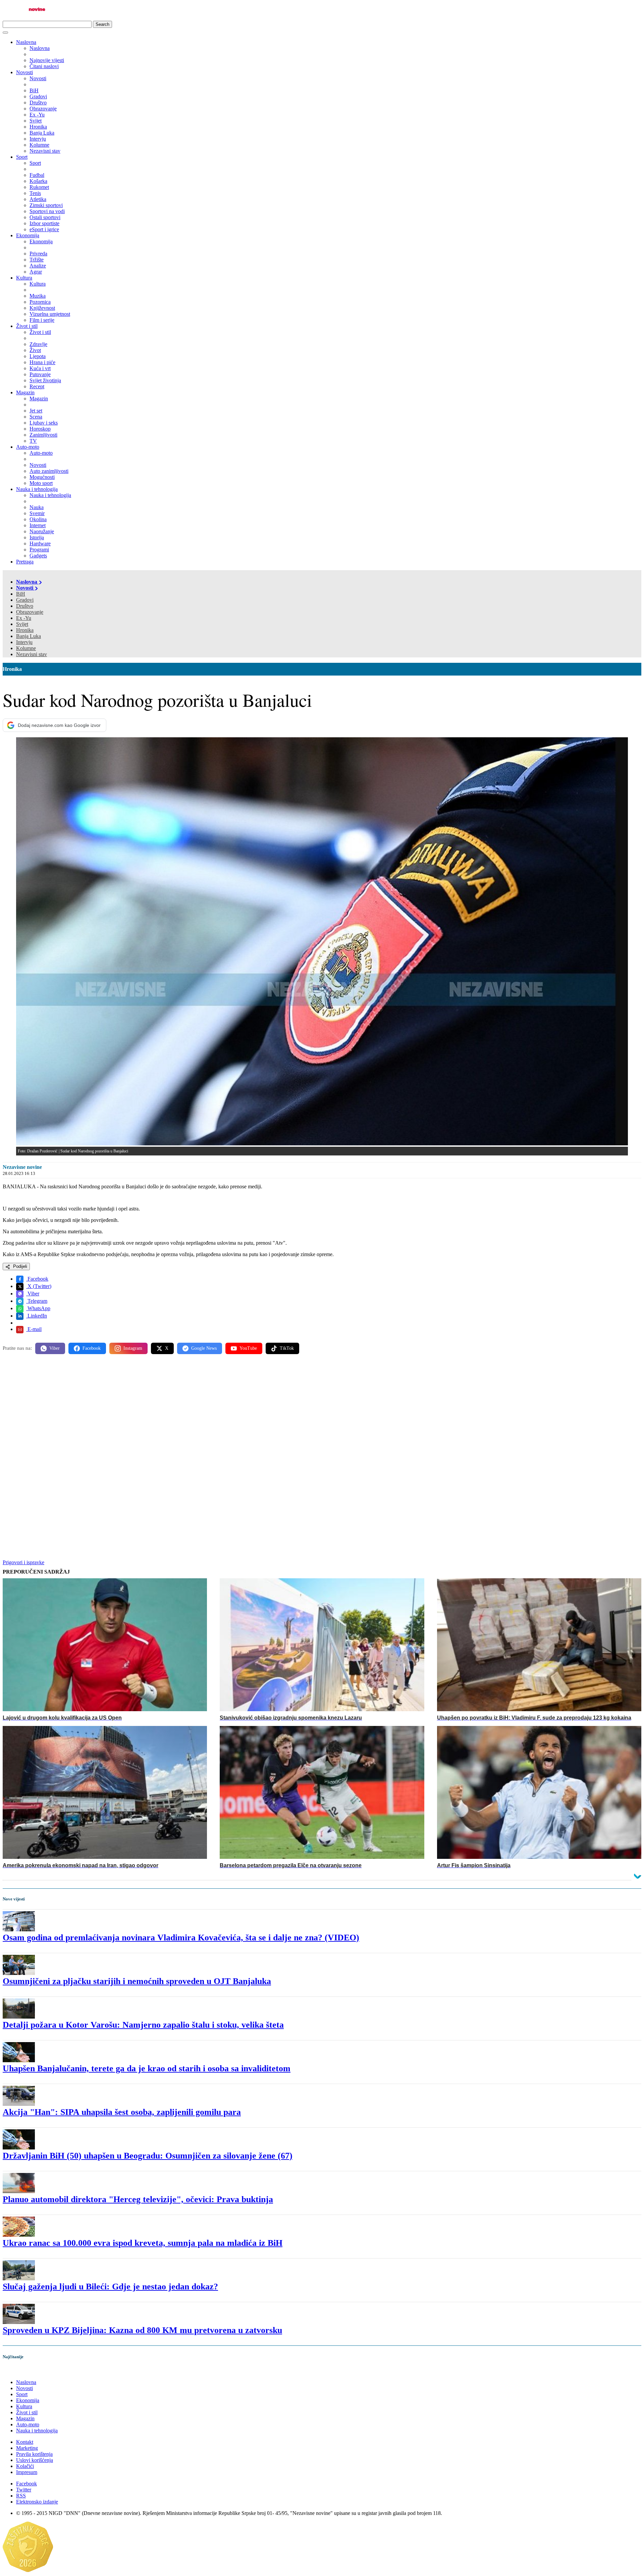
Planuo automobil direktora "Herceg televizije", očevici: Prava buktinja (138, 2199)
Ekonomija (28, 235)
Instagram (133, 1348)
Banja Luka (29, 636)
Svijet (22, 624)
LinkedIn (37, 1316)
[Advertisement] (204, 1412)
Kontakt (25, 2442)
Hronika (25, 630)
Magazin (25, 392)
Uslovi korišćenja (35, 2460)
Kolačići (25, 2466)
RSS (21, 2496)
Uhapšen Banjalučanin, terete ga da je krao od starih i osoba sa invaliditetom (147, 2068)
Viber (33, 1294)
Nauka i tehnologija (37, 489)
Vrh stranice (22, 2371)
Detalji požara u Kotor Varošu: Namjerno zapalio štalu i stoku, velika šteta (143, 2025)
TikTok (287, 1348)
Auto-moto (28, 447)
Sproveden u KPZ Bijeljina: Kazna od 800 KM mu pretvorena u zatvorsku (142, 2330)
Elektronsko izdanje (37, 2502)
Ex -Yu (24, 618)
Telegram (37, 1301)
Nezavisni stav (32, 654)
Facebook (37, 1279)
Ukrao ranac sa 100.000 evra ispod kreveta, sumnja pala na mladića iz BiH (143, 2243)
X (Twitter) (39, 1286)
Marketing (27, 2448)
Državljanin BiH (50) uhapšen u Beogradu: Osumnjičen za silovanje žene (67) (148, 2156)
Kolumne (26, 648)
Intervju (24, 642)
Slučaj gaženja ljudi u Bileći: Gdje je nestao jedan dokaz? (110, 2287)
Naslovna (26, 42)
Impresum (27, 2472)
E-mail (34, 1329)
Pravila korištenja (34, 2454)
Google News (204, 1348)
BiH (21, 594)
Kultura (24, 278)
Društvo (25, 606)
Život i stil (27, 326)
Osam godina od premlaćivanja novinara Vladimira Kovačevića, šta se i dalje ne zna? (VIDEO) (181, 1938)
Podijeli (19, 1266)
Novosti (24, 72)
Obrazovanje (30, 612)
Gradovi (25, 600)
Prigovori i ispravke (23, 1562)
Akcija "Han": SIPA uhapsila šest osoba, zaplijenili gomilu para (122, 2112)
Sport (22, 157)
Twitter (24, 2490)
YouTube (248, 1348)
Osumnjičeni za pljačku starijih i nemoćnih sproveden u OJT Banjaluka (137, 1981)
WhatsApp (38, 1308)
